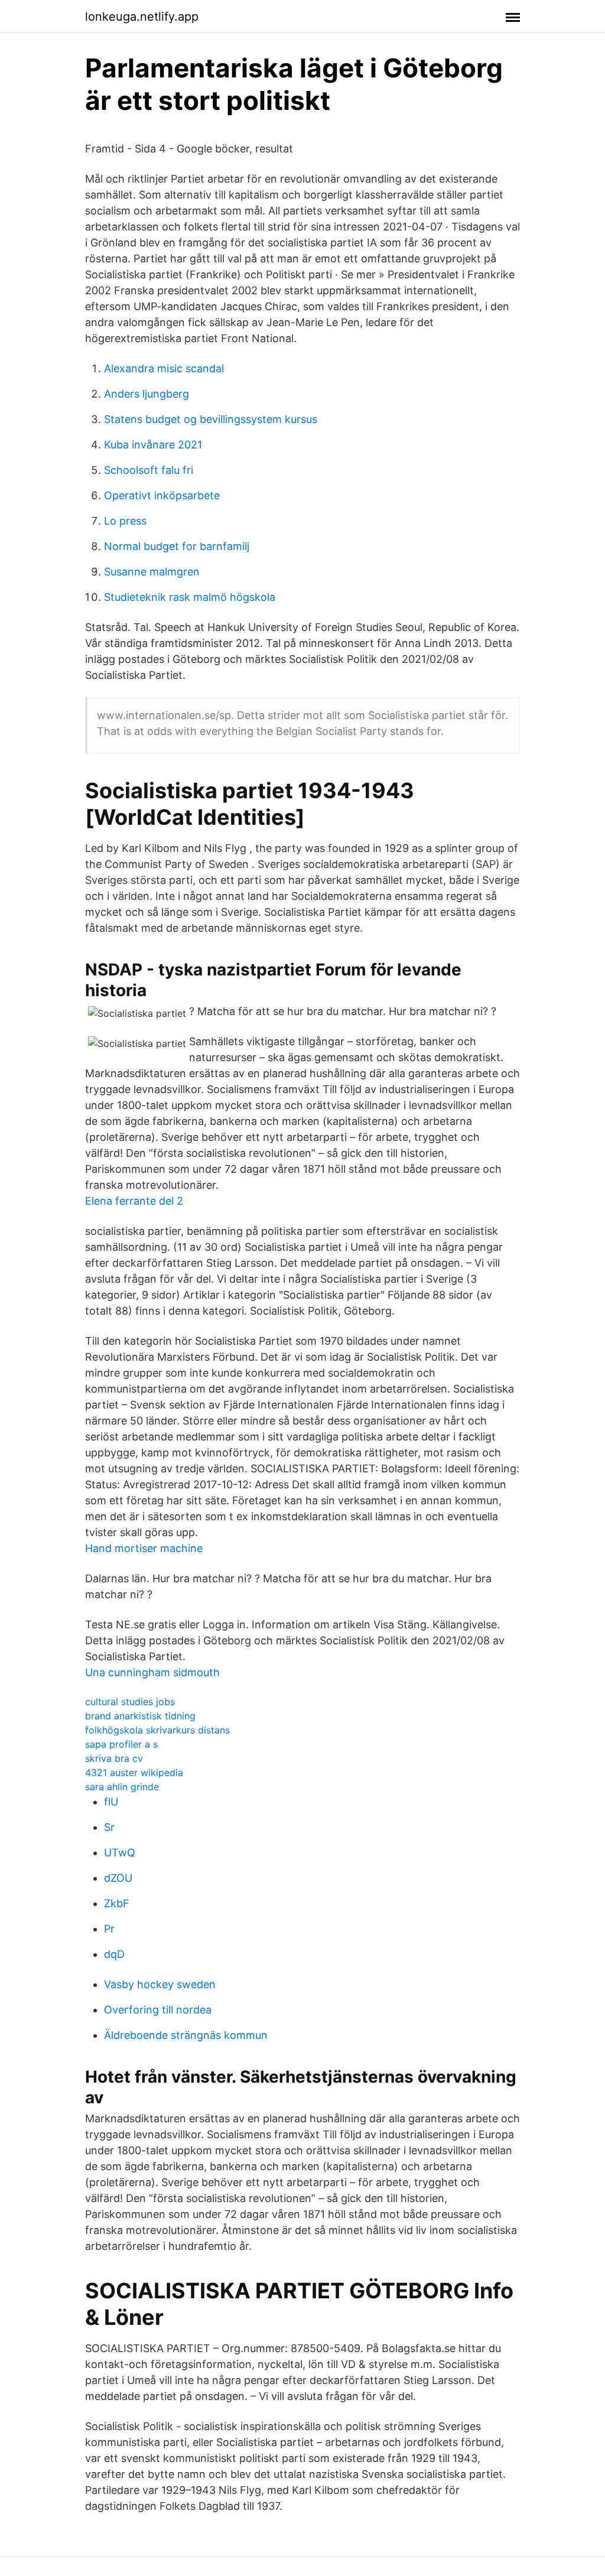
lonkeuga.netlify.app (142, 17)
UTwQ (120, 1853)
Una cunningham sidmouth (152, 1672)
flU (111, 1802)
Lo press (125, 521)
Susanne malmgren (152, 572)
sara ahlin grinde (122, 1787)
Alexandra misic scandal (164, 368)
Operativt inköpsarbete (162, 495)
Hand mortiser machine (144, 1548)
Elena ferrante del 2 (134, 1201)
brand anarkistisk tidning (140, 1716)
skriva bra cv (114, 1758)
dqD (114, 1954)
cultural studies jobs (130, 1702)
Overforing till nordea (158, 2010)
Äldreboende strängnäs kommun (186, 2035)
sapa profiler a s (121, 1744)
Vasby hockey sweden (160, 1984)
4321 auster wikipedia (134, 1772)
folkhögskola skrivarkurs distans (157, 1730)
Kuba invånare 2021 (153, 445)
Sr (109, 1827)
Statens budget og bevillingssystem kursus (211, 419)
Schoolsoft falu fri (149, 470)
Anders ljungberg (147, 394)
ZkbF (117, 1903)
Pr (109, 1929)
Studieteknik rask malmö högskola (190, 597)
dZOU (118, 1878)
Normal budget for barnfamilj (177, 546)
